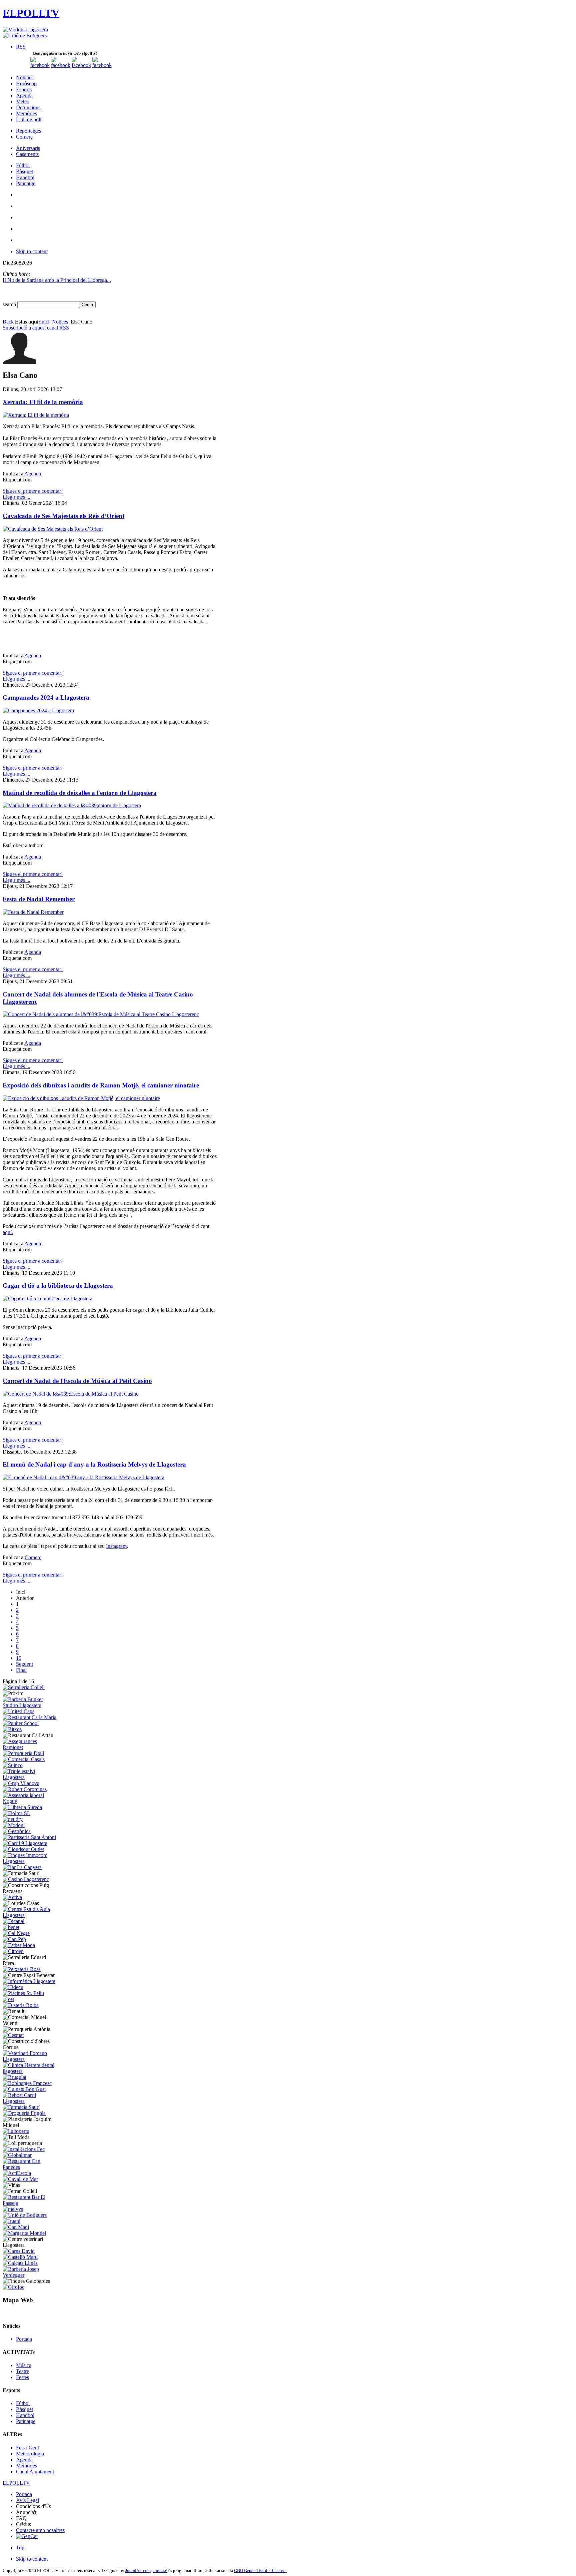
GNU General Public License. (260, 2571)
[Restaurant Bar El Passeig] (30, 2203)
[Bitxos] (12, 1729)
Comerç (33, 1557)
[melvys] (13, 2209)
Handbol (25, 2415)
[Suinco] (13, 1765)
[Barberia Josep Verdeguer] (30, 2275)
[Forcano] (30, 2059)
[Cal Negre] (16, 1933)
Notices (60, 322)
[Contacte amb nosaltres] (102, 65)
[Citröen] (13, 1951)
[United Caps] (18, 1711)
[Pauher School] (21, 1723)
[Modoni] (14, 1825)
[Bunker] (30, 1705)
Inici (45, 322)
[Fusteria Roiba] (21, 2005)
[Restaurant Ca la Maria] (29, 1717)
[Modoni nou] (25, 29)
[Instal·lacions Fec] (24, 2149)
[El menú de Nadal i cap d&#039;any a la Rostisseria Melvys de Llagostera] (83, 1477)
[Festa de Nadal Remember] (33, 912)
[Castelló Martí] (20, 2257)
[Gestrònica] (17, 1831)
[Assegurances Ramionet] (30, 1747)
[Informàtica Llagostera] (29, 1981)
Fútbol (23, 2403)
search (10, 304)
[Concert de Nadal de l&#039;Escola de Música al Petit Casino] (71, 1394)
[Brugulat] (14, 2077)
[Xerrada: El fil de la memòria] (36, 415)
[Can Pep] (14, 1939)
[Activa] (12, 1897)
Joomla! (160, 2571)
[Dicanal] (13, 1921)
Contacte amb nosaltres (40, 2530)
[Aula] (30, 1915)
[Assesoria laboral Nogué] (30, 1801)
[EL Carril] (25, 1843)
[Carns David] (19, 2251)
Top (20, 2548)
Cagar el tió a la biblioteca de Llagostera (58, 1286)
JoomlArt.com (138, 2571)
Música (24, 2365)
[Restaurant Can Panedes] (30, 2167)
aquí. (8, 1232)
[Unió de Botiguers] (25, 35)
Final (21, 1670)
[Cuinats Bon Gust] (24, 2089)
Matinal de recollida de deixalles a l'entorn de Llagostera (80, 793)
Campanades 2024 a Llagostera (46, 697)
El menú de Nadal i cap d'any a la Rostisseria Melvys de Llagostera (94, 1464)
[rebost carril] (30, 2101)
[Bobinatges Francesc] (27, 2083)
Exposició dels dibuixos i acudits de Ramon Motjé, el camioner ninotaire (101, 1085)
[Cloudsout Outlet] (23, 1849)
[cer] (8, 1999)
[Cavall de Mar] (20, 2179)
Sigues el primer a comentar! (33, 491)
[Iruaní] (11, 2221)
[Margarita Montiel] (24, 2233)
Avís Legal (27, 2500)
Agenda (33, 474)
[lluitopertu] (16, 2131)
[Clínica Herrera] (30, 2071)
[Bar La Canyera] (22, 1867)
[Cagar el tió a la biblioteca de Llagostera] (47, 1298)
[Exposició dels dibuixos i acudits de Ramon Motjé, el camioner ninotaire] (81, 1098)
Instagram (116, 1546)
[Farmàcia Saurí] (21, 2107)
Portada (24, 2339)
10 (19, 1658)
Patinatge (26, 2421)
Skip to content (32, 251)
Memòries (26, 2466)
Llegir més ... (16, 497)
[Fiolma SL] (16, 1813)
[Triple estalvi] (30, 1777)
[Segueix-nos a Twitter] (61, 65)
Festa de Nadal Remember (39, 899)
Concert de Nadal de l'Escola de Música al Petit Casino (77, 1381)
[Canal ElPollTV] (81, 65)
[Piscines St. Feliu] (23, 1993)
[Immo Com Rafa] (30, 1861)
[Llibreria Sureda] (22, 1807)
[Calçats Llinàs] (20, 2263)
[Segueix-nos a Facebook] (40, 65)
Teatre (22, 2371)
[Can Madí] (16, 2227)
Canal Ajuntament (35, 2472)
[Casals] (24, 1759)
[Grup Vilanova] (21, 1783)
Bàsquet (24, 2409)
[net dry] (13, 1819)
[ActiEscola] (17, 2173)
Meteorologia (30, 2454)
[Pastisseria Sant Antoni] (29, 1837)
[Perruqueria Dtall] (23, 1753)
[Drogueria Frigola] (24, 2113)
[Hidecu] (13, 1987)
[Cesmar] (13, 2035)
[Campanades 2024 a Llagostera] (38, 710)
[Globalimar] (17, 2155)
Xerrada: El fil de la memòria (43, 402)
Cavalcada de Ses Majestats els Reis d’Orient (63, 516)
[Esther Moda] (19, 1945)
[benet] (11, 1927)
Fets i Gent (27, 2448)
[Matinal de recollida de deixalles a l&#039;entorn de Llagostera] (72, 805)
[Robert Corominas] (25, 1789)
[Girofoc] (13, 2287)
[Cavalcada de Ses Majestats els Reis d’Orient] (53, 529)
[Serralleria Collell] (24, 1687)
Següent (24, 1664)
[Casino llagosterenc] (26, 1879)
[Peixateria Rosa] (22, 1969)
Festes (22, 2377)
